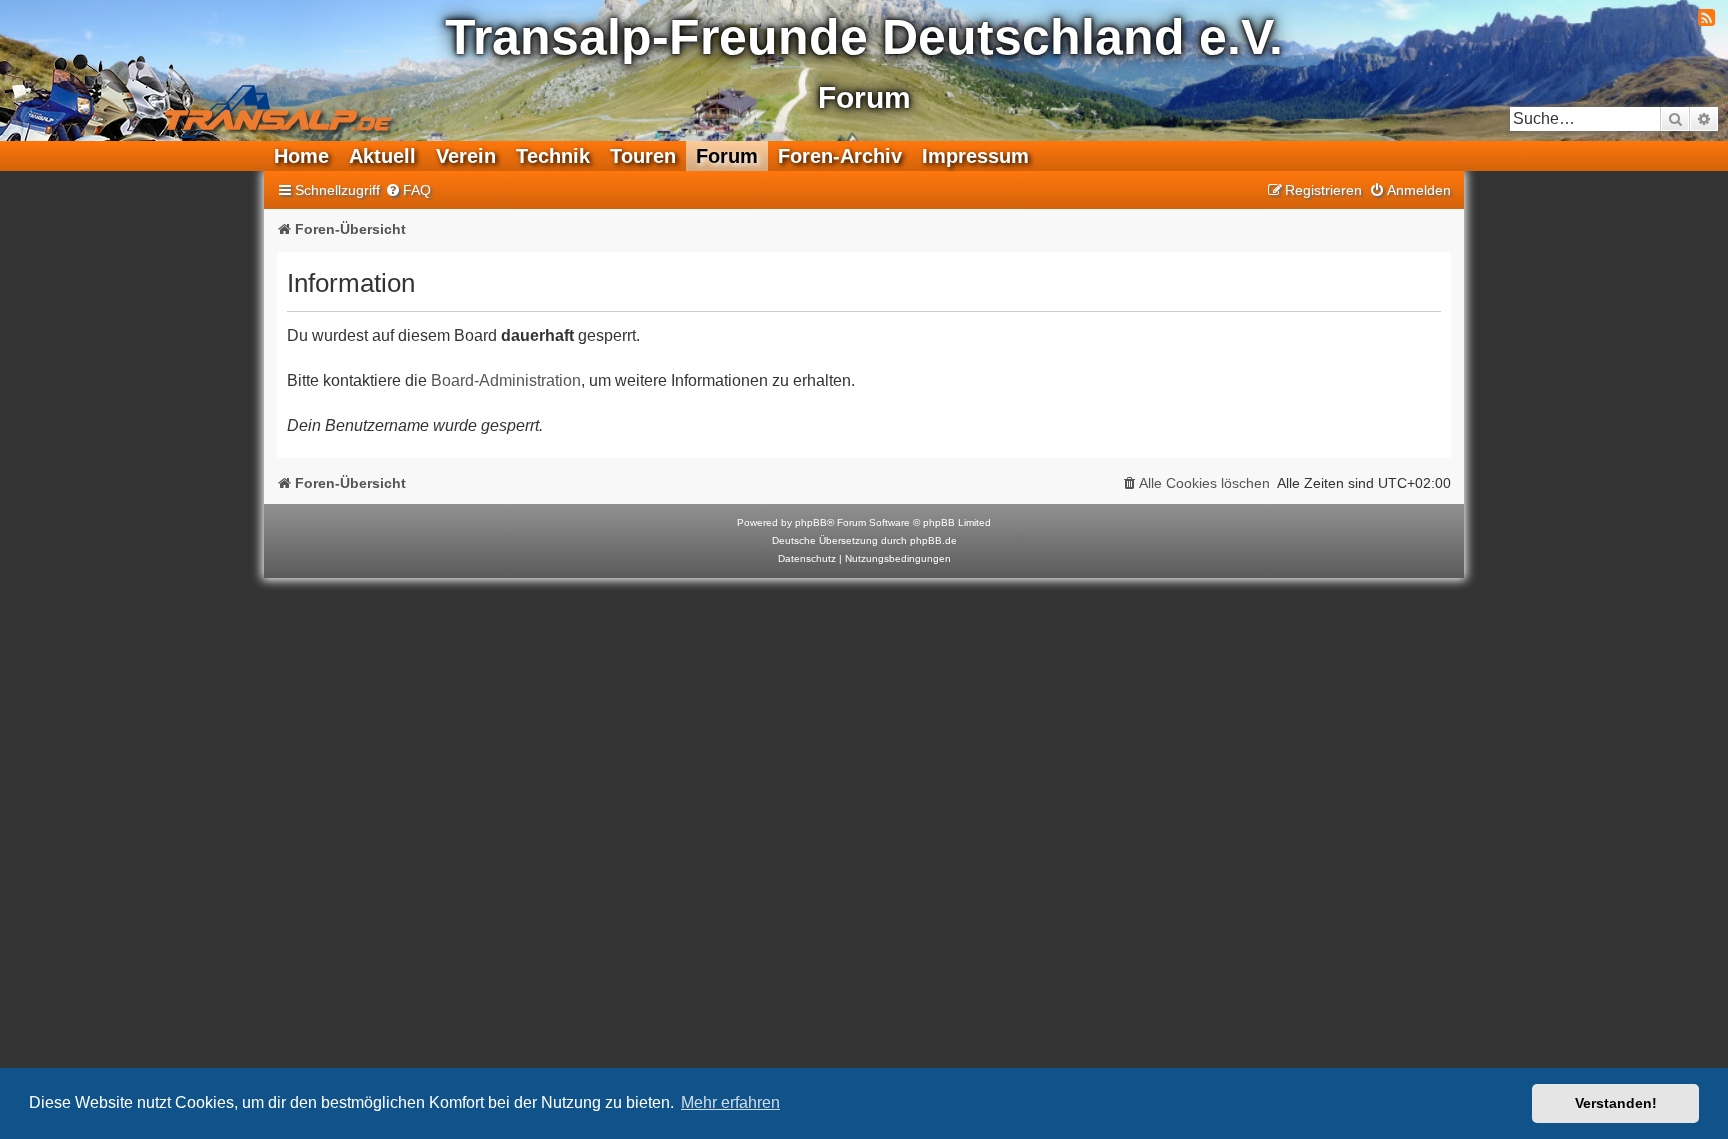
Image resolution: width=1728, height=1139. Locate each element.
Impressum (975, 156)
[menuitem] (408, 190)
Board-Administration (506, 380)
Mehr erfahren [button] (730, 1102)
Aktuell (382, 156)
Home (301, 156)
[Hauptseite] (206, 95)
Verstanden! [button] (1616, 1103)
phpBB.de (933, 540)
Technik (553, 156)
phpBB (811, 522)
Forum (727, 156)
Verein (466, 156)
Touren (643, 156)
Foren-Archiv (840, 156)
